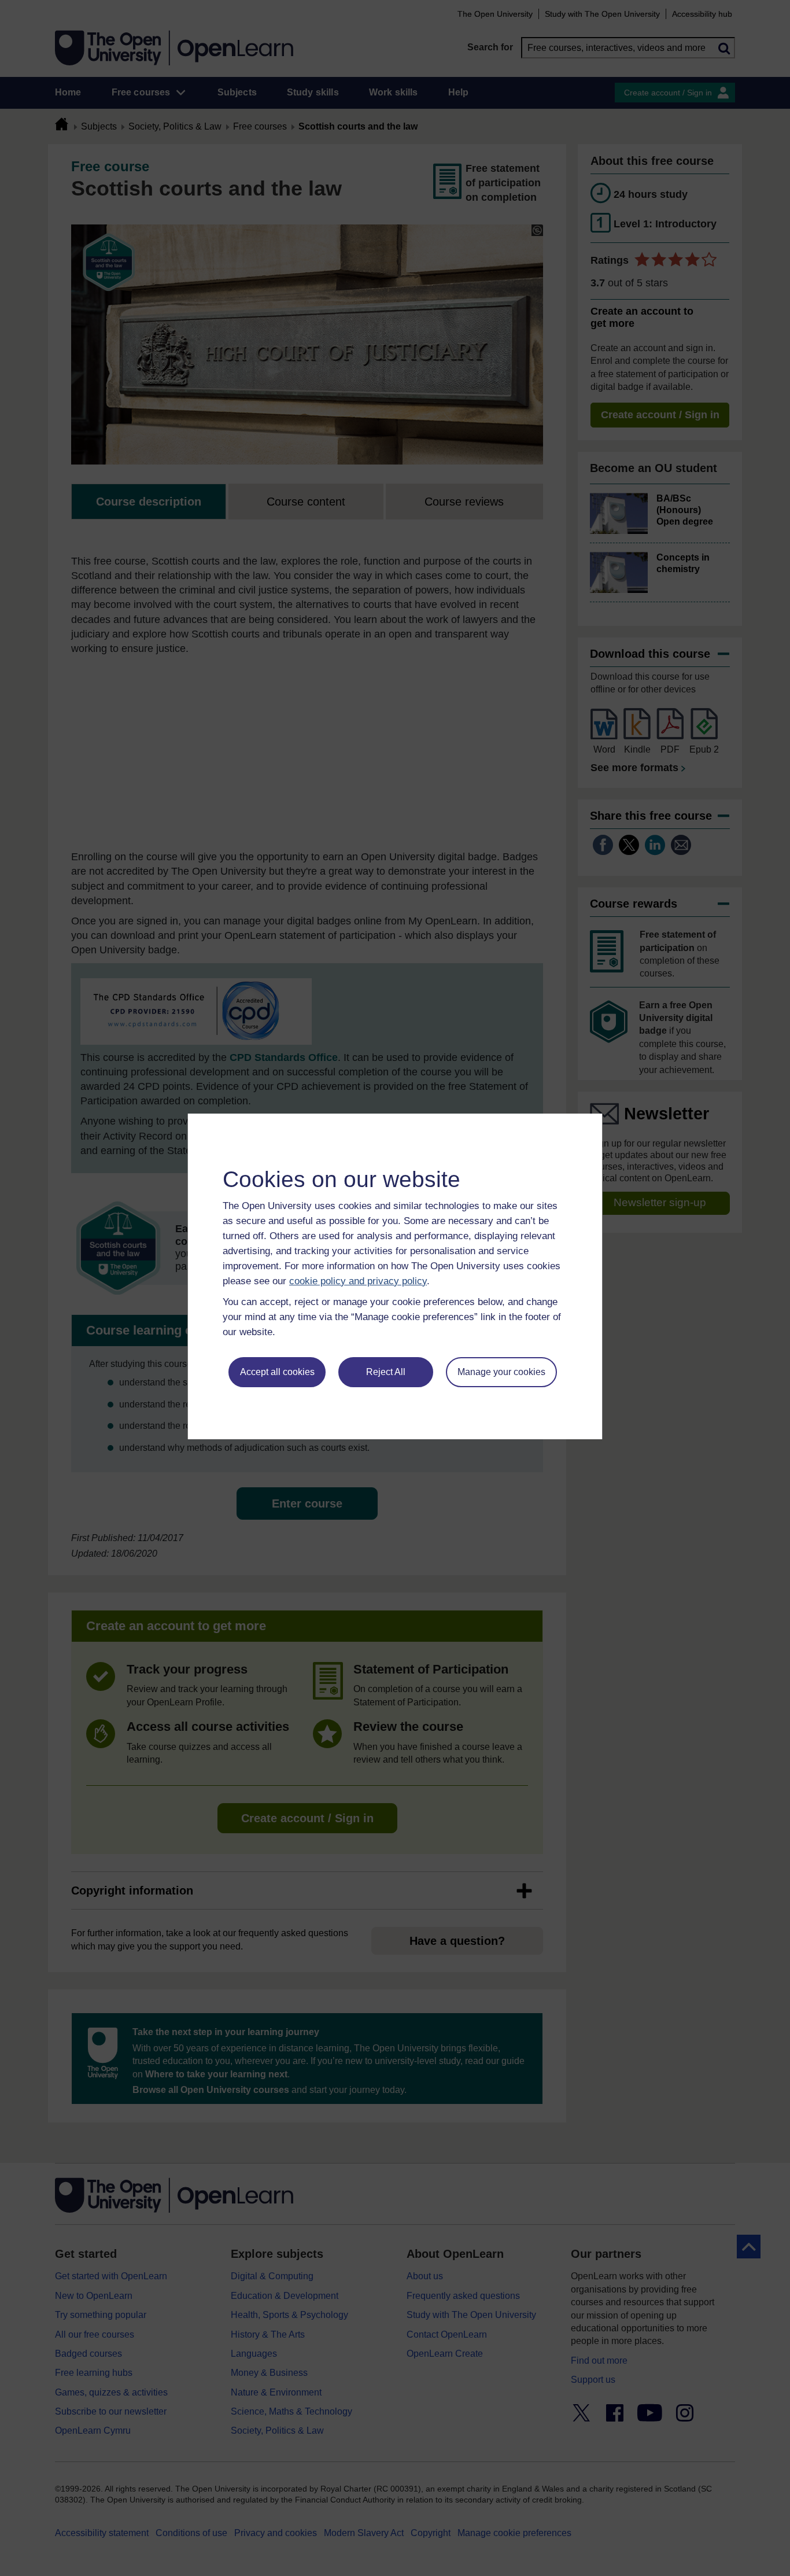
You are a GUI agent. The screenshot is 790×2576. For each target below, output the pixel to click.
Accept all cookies (277, 1372)
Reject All (386, 1372)
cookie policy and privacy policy (358, 1281)
